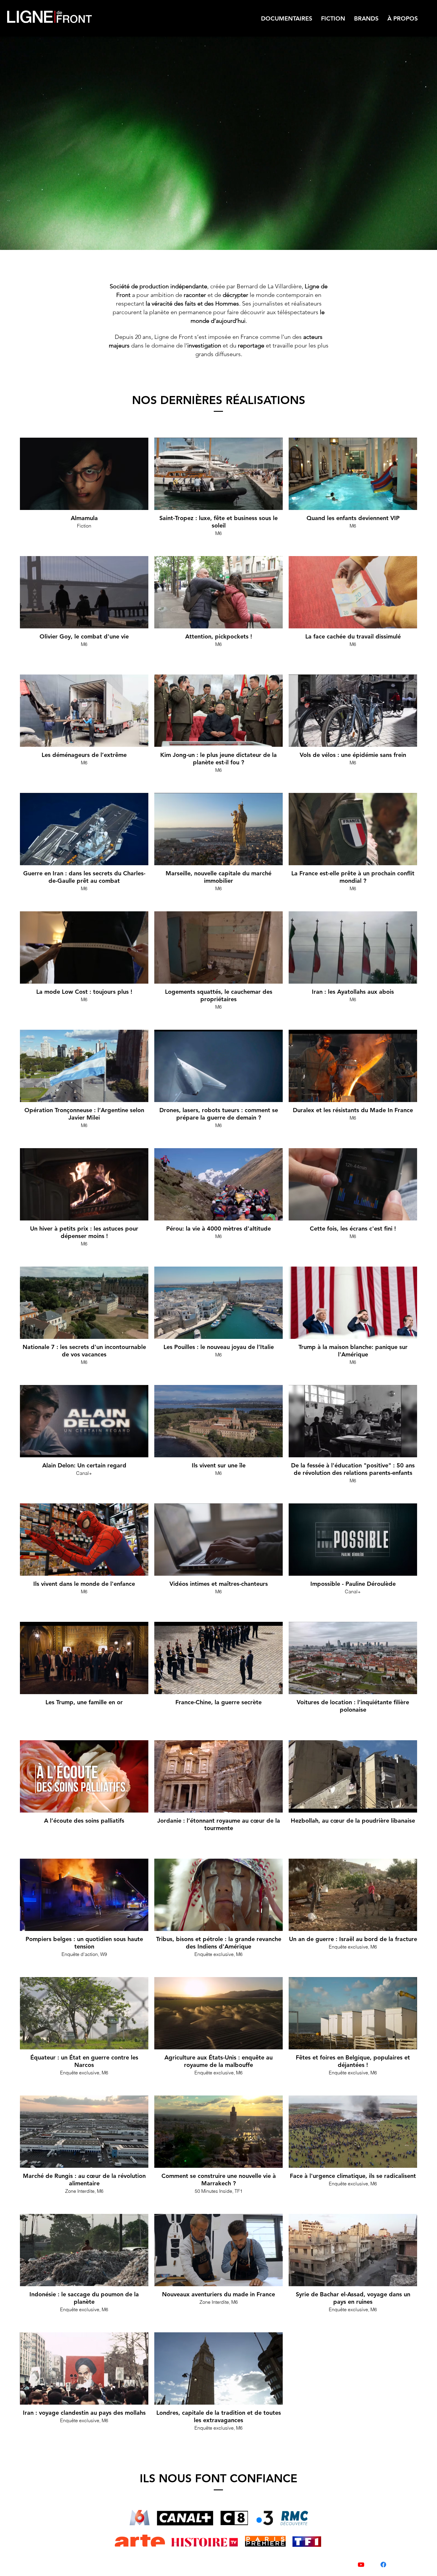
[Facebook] (383, 2565)
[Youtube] (361, 2565)
